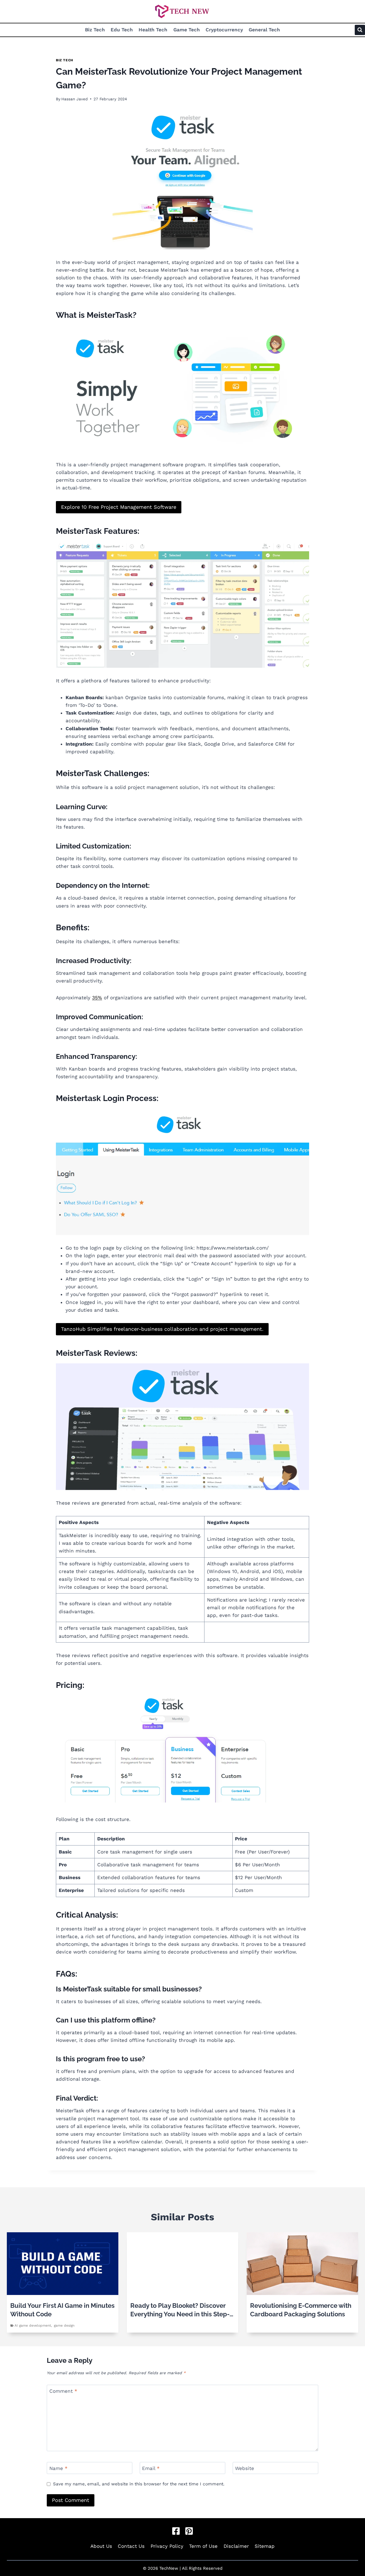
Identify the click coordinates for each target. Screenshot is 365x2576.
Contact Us (131, 2546)
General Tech (264, 30)
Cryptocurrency (224, 30)
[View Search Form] (360, 30)
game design (64, 2325)
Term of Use (203, 2546)
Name (58, 2468)
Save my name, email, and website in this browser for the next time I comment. (139, 2484)
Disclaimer (236, 2546)
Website (245, 2468)
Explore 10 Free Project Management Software (119, 507)
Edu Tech (122, 30)
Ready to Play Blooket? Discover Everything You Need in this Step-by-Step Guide (180, 2310)
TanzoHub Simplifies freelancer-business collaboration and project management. (162, 1329)
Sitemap (265, 2546)
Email (151, 2468)
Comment (63, 2391)
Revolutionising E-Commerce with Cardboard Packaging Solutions (301, 2310)
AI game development (33, 2325)
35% (97, 998)
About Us (101, 2546)
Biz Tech (95, 30)
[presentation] (63, 2264)
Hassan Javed (75, 99)
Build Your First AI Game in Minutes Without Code (62, 2310)
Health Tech (153, 30)
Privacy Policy (167, 2546)
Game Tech (187, 30)
